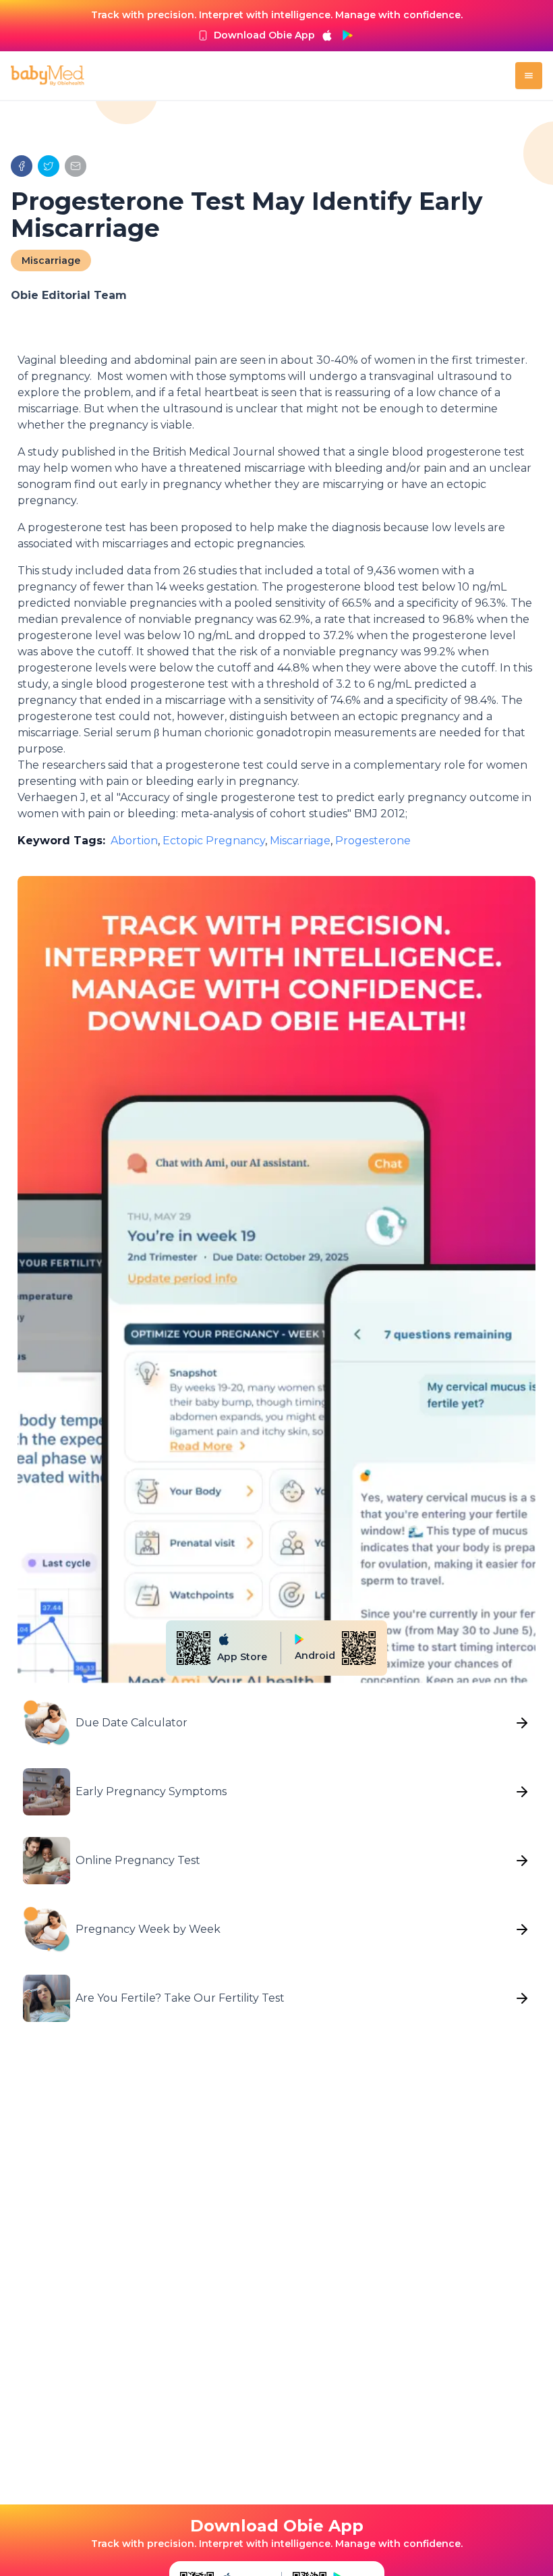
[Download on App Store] (327, 35)
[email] (76, 166)
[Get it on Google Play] (347, 35)
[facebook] (22, 166)
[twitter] (49, 166)
